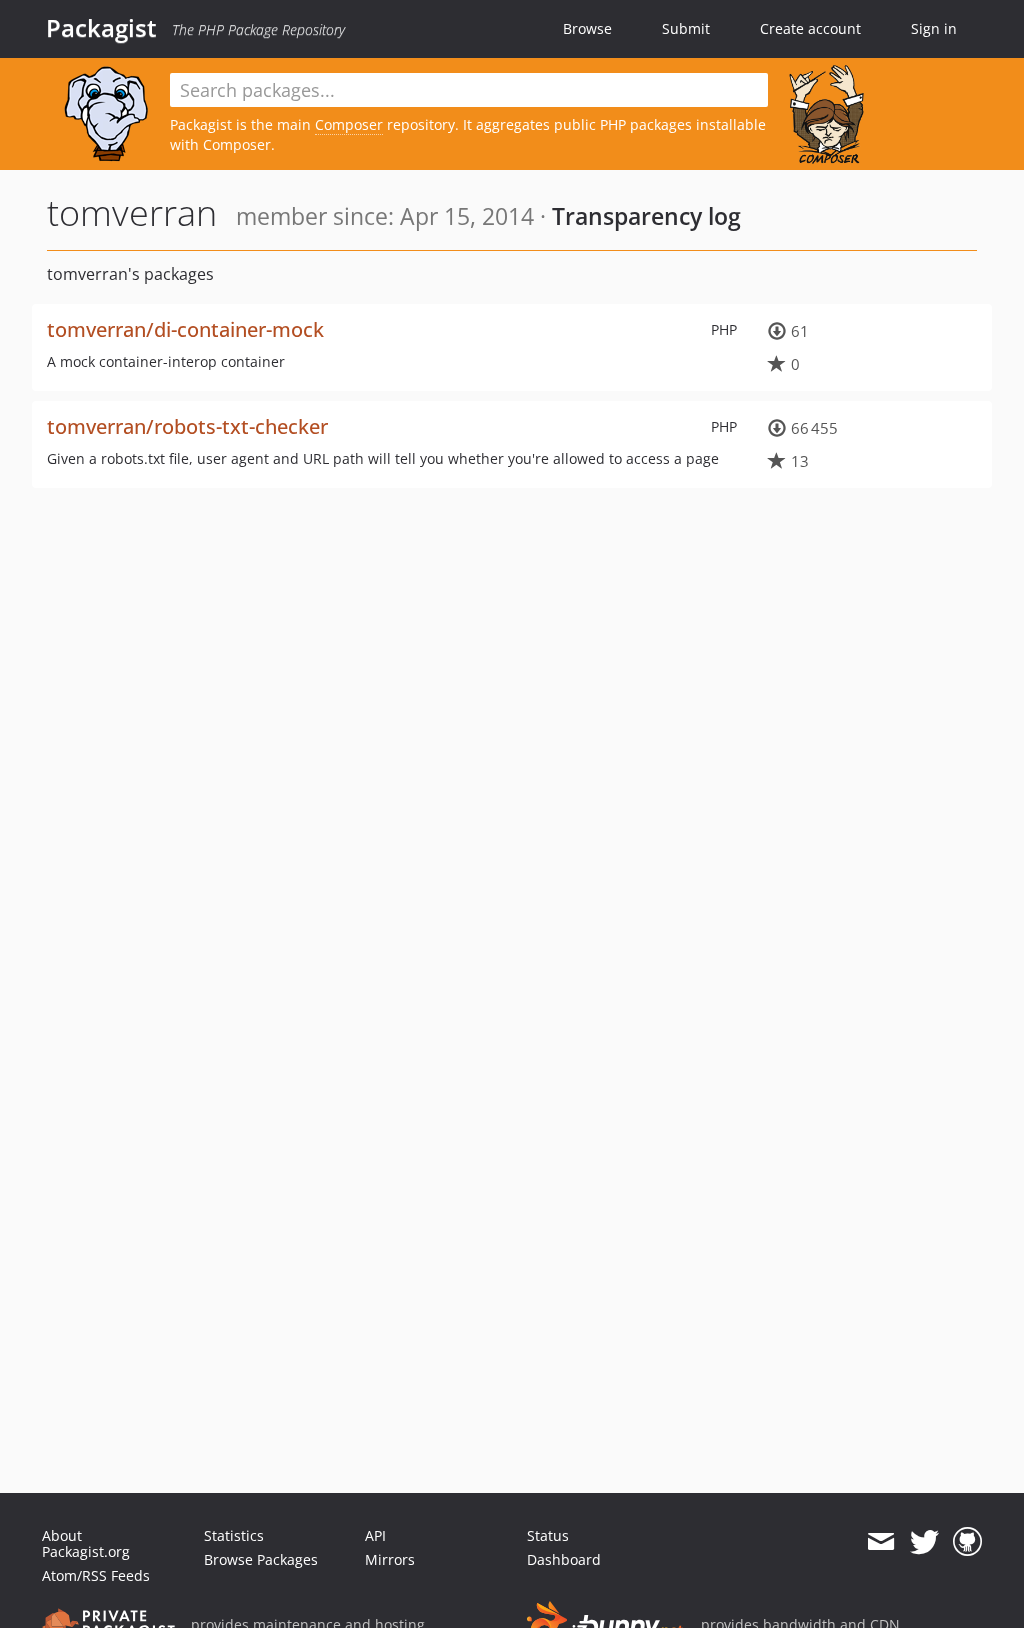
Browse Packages (261, 1559)
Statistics (234, 1535)
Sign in (934, 28)
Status (548, 1535)
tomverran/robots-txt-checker (187, 426)
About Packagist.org (86, 1543)
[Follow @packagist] (924, 1542)
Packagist (101, 28)
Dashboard (564, 1559)
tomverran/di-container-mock (185, 329)
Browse (587, 28)
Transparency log (646, 216)
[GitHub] (967, 1542)
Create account (810, 28)
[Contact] (880, 1542)
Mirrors (390, 1559)
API (375, 1535)
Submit (686, 28)
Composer (349, 124)
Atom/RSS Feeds (96, 1575)
